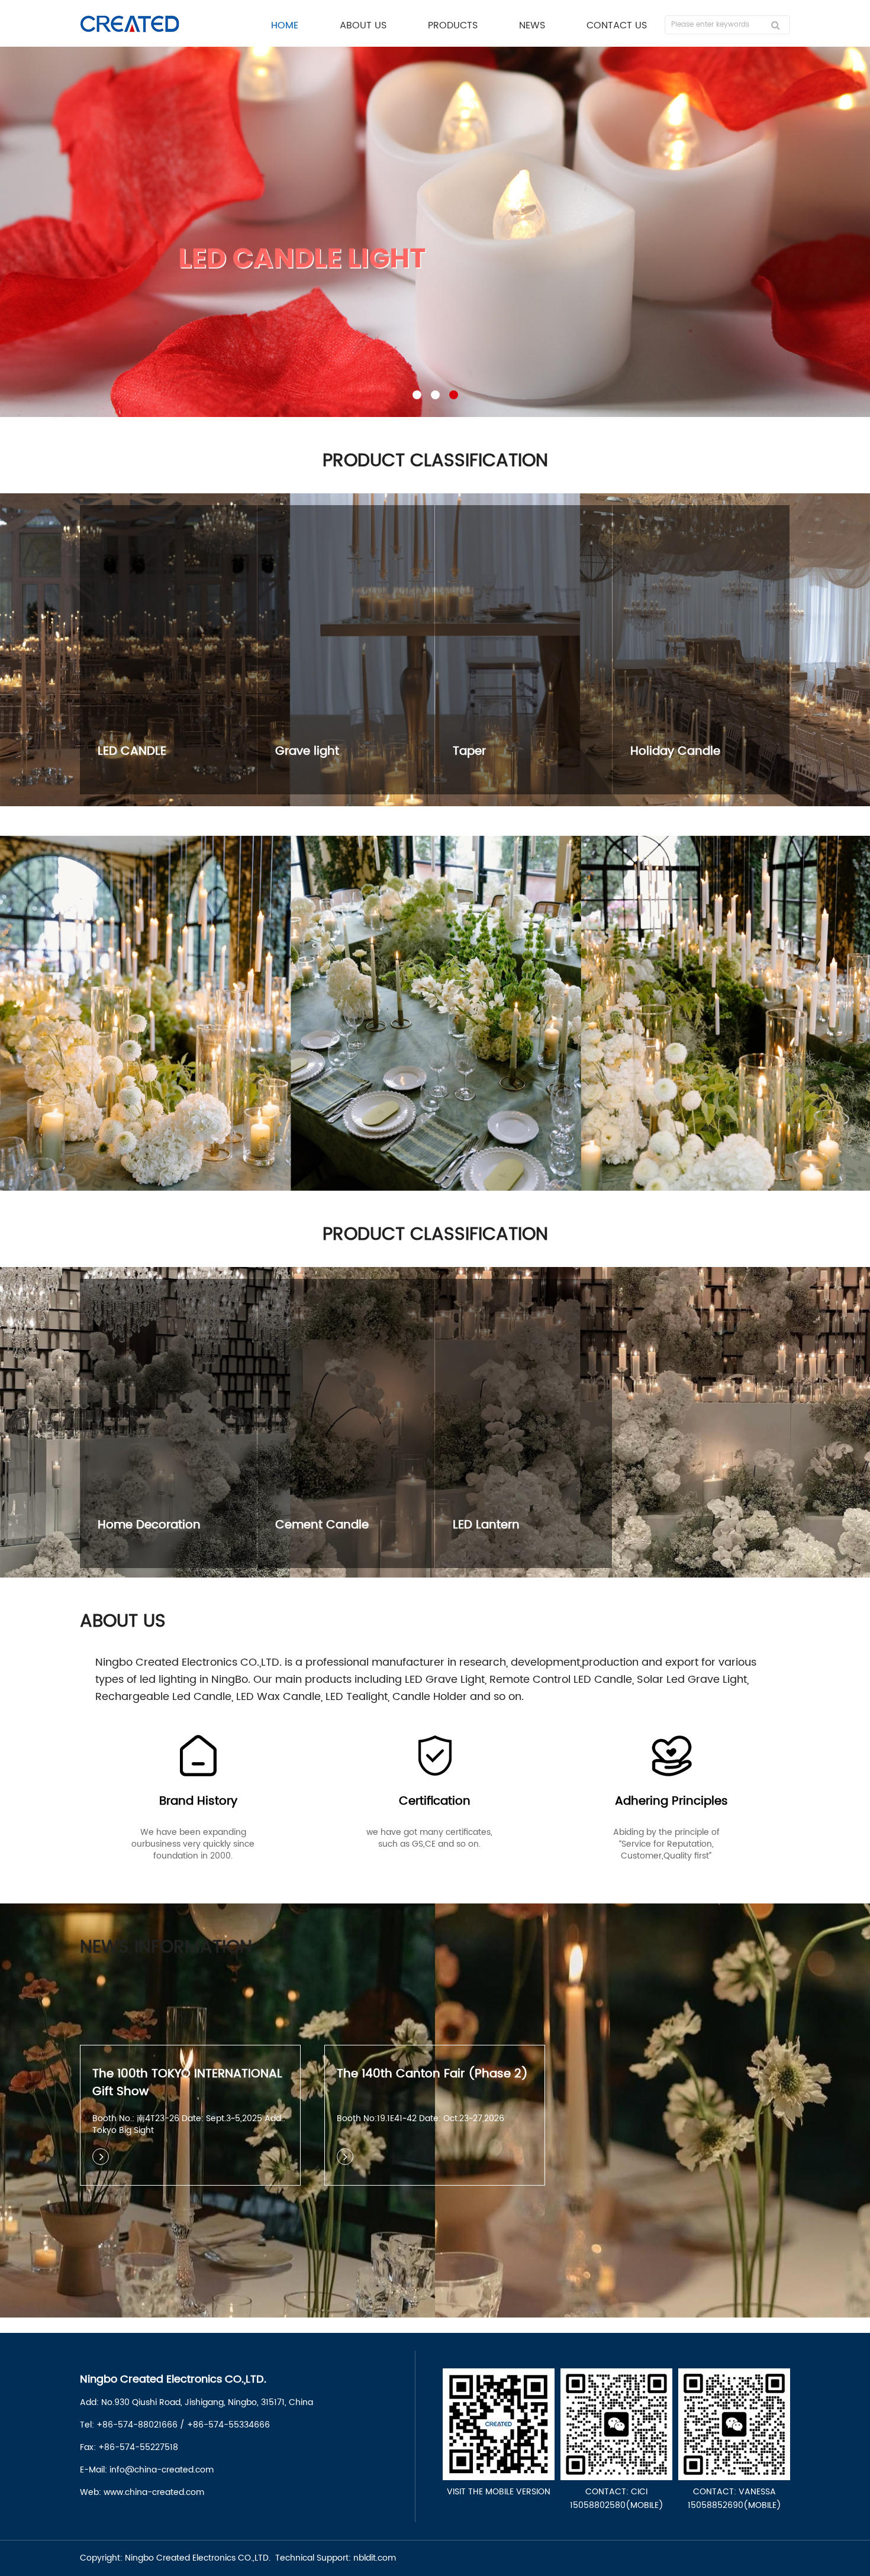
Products (453, 25)
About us (363, 25)
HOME (285, 25)
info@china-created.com (162, 2470)
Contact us (617, 25)
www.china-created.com (154, 2492)
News (532, 25)
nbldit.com (375, 2558)
